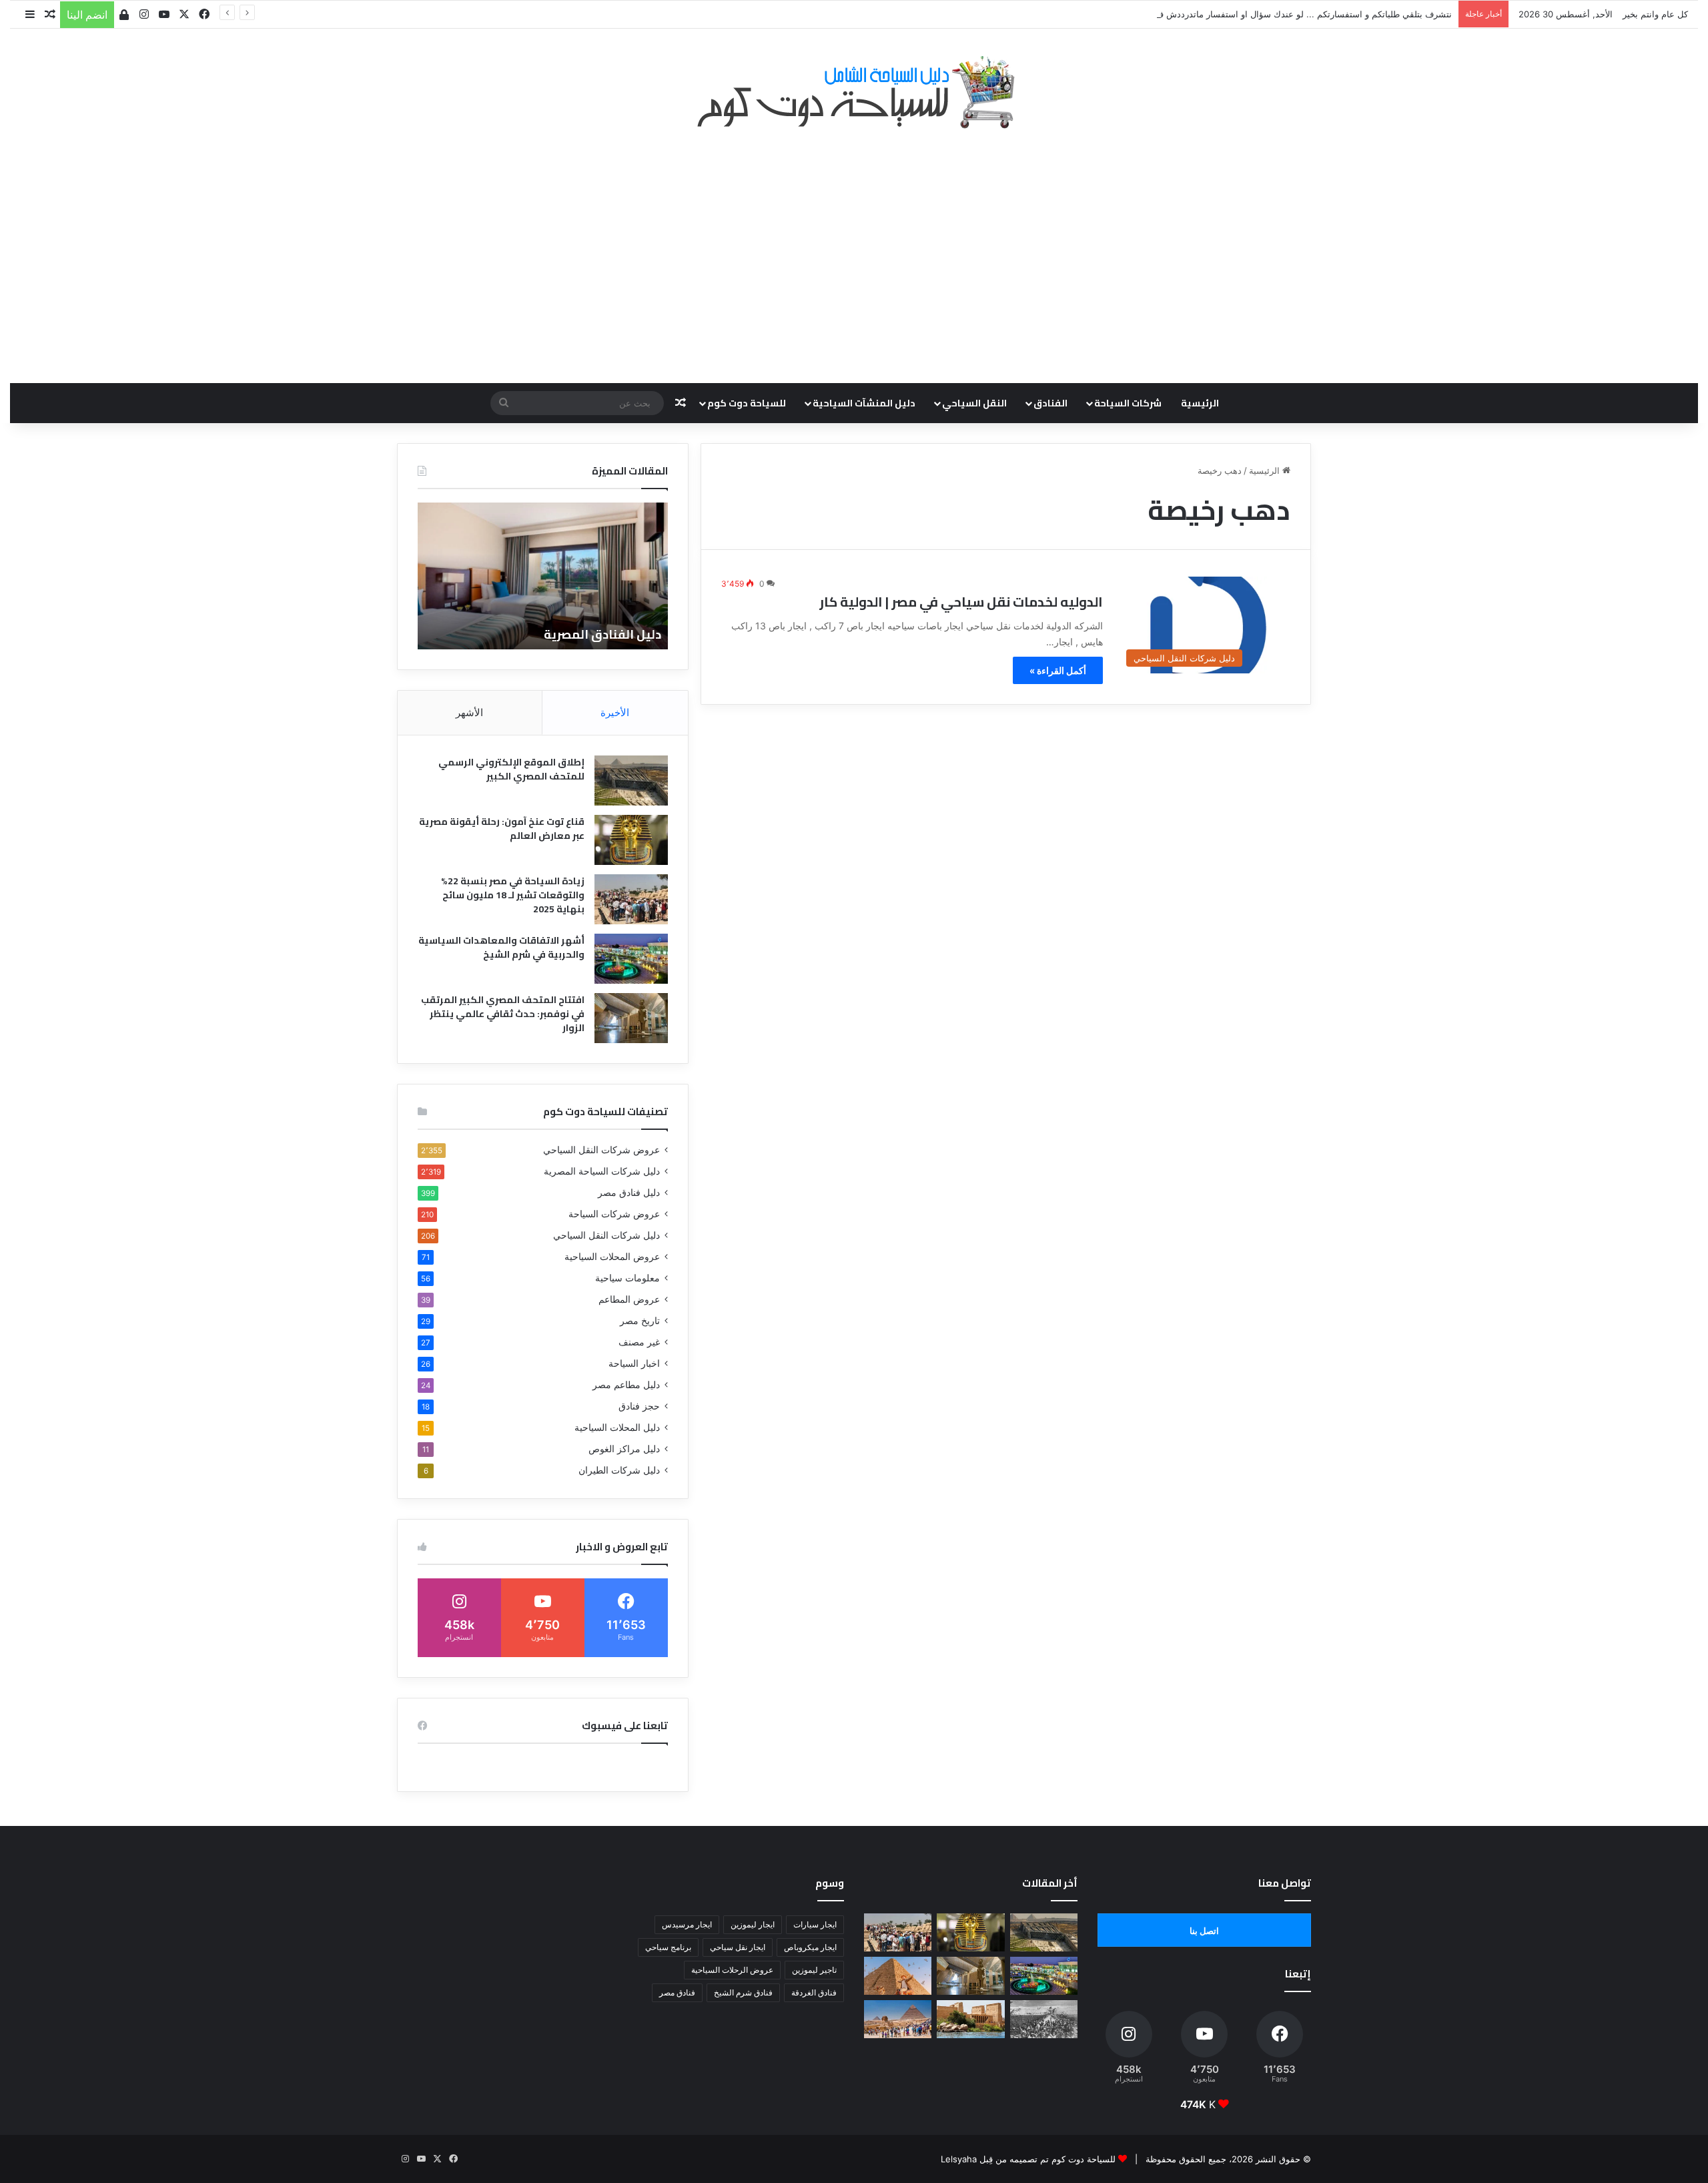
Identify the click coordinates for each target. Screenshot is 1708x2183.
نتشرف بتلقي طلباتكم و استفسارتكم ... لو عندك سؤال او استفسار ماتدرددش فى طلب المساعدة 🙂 (1266, 14)
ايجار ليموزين (753, 1924)
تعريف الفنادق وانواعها (438, 634)
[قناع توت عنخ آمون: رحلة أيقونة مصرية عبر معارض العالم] (631, 840)
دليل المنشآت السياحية (864, 403)
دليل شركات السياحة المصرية (602, 1171)
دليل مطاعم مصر (626, 1385)
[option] (635, 576)
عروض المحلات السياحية (612, 1257)
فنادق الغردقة (814, 1992)
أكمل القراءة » (1058, 670)
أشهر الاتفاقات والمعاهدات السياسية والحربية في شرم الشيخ (501, 947)
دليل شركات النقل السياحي (606, 1235)
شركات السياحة (1128, 403)
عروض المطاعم (629, 1299)
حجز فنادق (639, 1406)
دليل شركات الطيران (619, 1470)
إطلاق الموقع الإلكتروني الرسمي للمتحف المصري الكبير (511, 769)
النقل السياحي (974, 403)
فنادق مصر (677, 1992)
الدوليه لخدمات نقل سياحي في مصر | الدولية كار (961, 602)
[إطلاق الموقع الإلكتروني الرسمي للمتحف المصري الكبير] (631, 781)
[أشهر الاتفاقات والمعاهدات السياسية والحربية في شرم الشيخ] (631, 959)
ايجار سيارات (815, 1924)
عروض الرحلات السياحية (732, 1970)
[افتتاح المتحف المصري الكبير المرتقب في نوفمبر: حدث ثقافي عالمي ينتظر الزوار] (631, 1018)
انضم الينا (87, 15)
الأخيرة (615, 712)
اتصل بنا (1204, 1931)
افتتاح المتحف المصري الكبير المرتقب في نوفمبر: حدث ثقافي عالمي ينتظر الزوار (503, 1014)
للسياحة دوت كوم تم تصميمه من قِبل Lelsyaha (1028, 2159)
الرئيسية (1200, 403)
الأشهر (469, 712)
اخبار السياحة (634, 1363)
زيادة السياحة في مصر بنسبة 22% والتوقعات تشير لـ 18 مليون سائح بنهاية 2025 (513, 895)
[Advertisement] (854, 249)
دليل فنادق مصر (629, 1193)
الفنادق (1050, 403)
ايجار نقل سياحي (738, 1947)
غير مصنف (639, 1342)
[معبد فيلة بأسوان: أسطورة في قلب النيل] (970, 2019)
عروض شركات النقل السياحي (601, 1150)
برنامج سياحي (668, 1947)
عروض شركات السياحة (614, 1214)
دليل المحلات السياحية (617, 1428)
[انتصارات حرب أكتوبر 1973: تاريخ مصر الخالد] (1044, 2019)
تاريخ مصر (640, 1321)
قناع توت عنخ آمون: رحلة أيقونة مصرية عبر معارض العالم (502, 829)
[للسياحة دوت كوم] (854, 92)
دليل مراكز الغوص (624, 1449)
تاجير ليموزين (814, 1970)
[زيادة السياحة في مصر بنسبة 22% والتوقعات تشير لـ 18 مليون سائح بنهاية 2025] (631, 899)
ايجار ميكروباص (810, 1947)
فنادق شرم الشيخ (743, 1992)
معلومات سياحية (627, 1278)
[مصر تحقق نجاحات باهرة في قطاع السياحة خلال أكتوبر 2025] (898, 2019)
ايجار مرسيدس (687, 1924)
